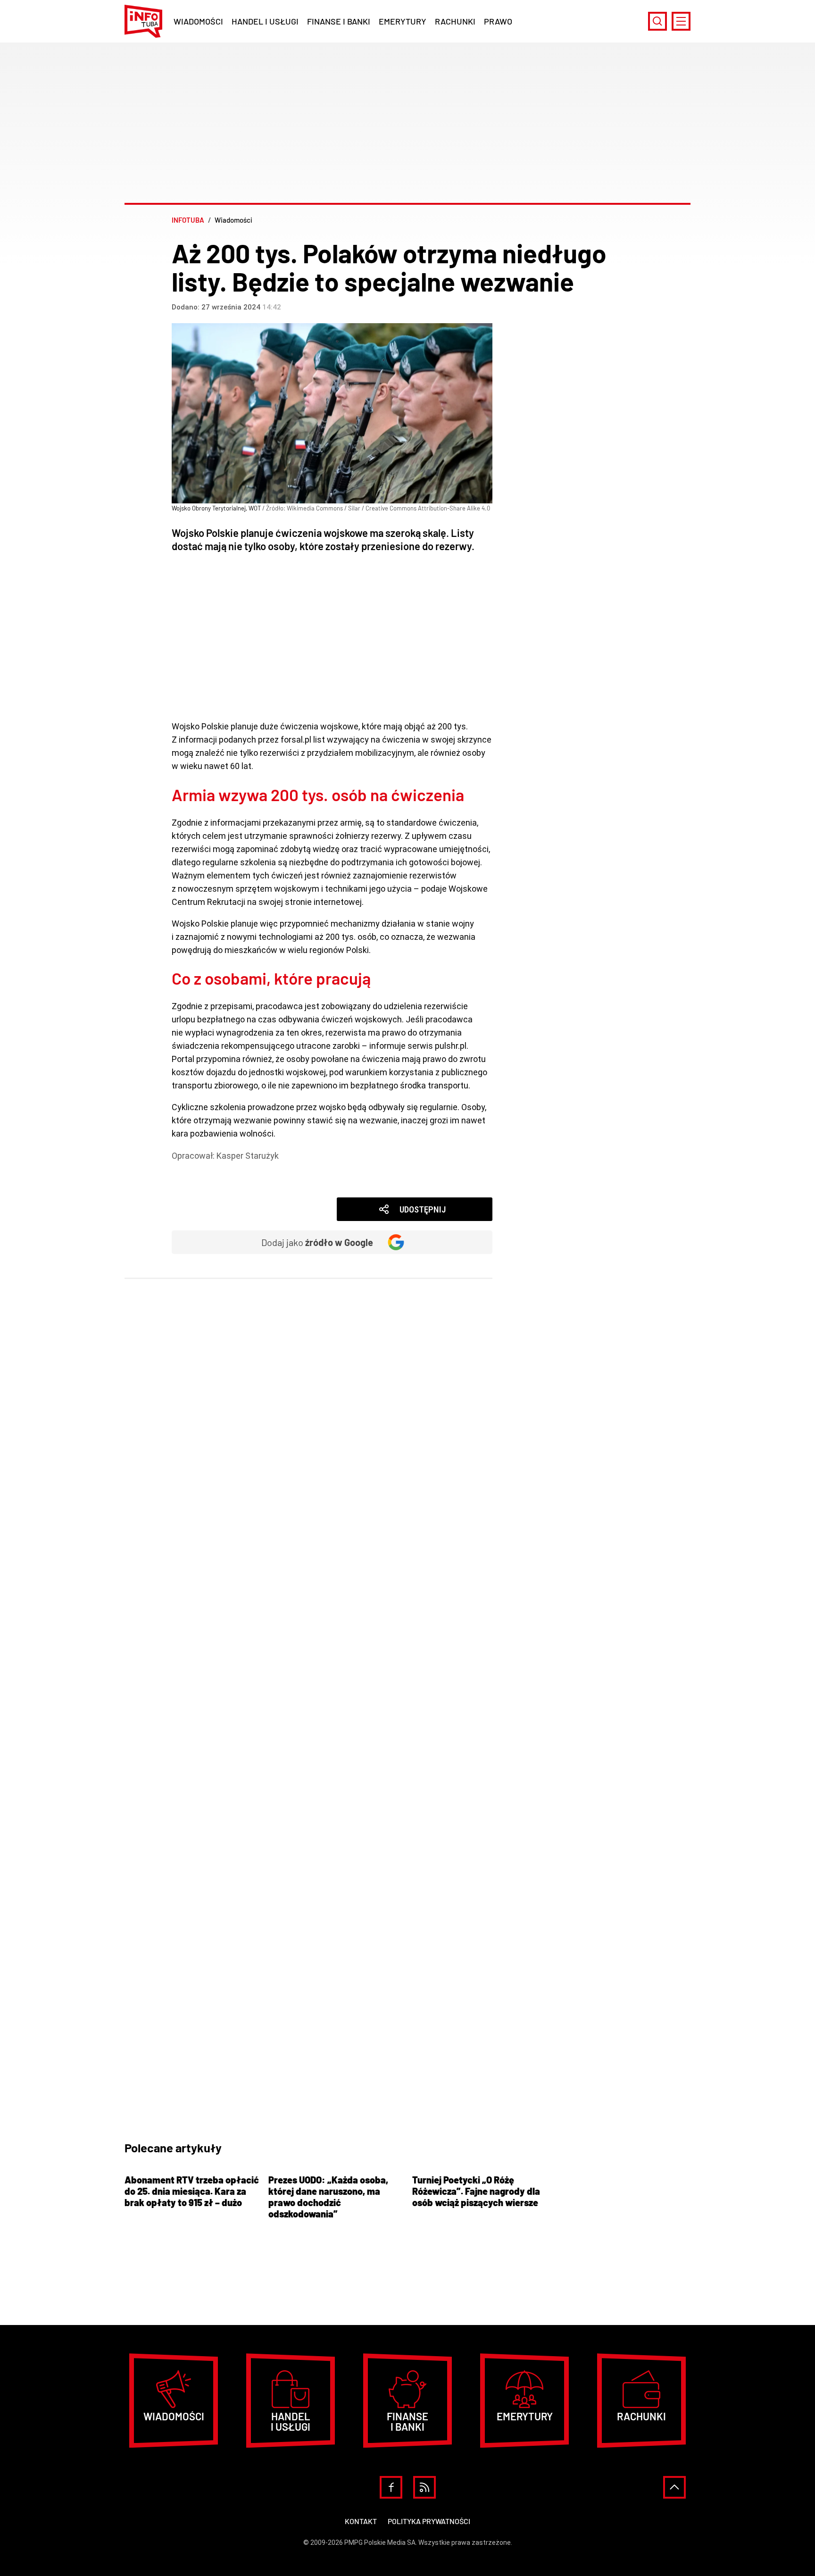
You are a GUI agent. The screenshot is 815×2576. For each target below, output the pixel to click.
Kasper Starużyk (248, 1156)
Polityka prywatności (429, 2521)
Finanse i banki (339, 21)
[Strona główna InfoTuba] (143, 21)
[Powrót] (674, 2487)
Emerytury (403, 21)
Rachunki (455, 21)
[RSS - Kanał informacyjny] (424, 2487)
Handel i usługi (265, 21)
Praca (197, 1182)
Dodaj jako (317, 1242)
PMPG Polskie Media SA (380, 2543)
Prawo (498, 21)
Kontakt (361, 2521)
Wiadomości (198, 21)
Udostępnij (423, 1209)
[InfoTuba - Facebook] (391, 2487)
